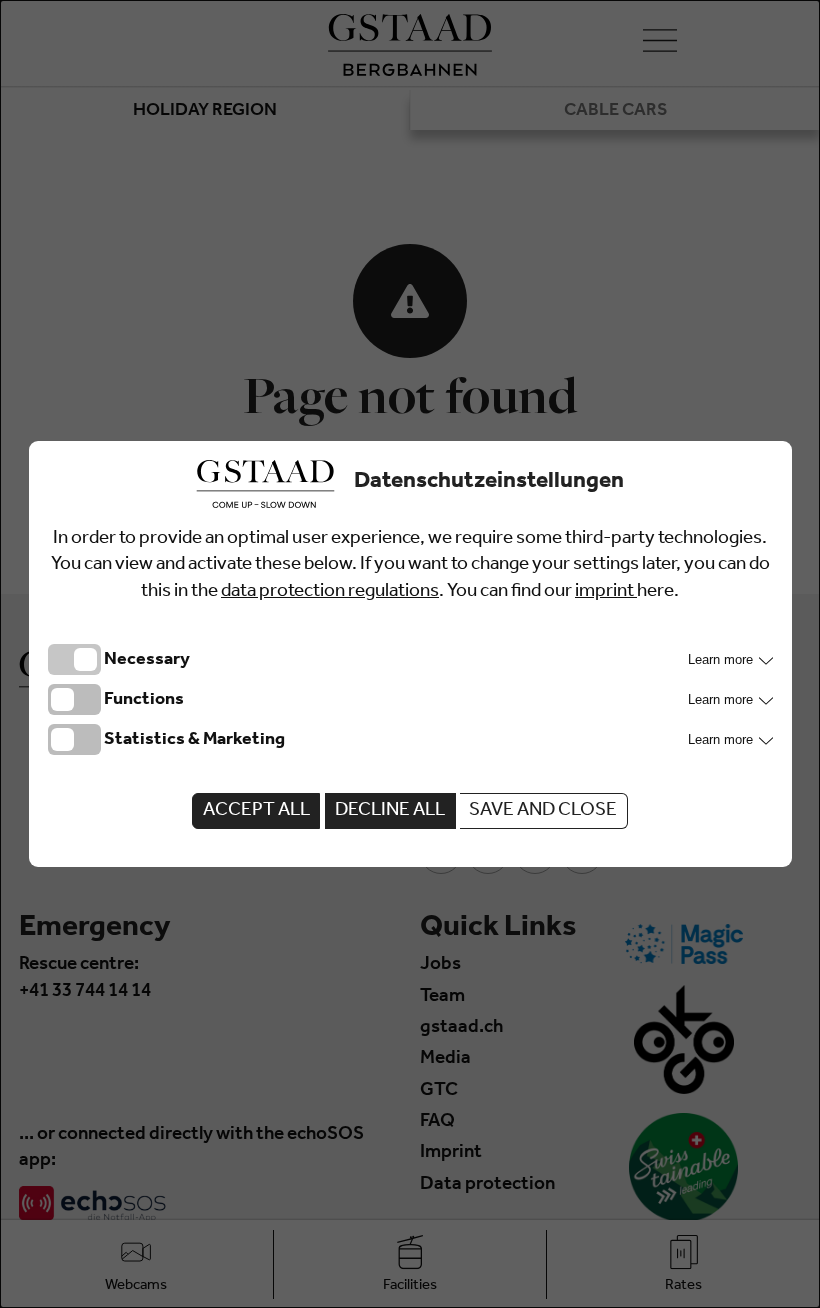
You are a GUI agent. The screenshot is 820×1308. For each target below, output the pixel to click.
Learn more (722, 659)
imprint (606, 592)
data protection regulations (330, 592)
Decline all (390, 811)
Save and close (543, 811)
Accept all (256, 811)
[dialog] (410, 654)
